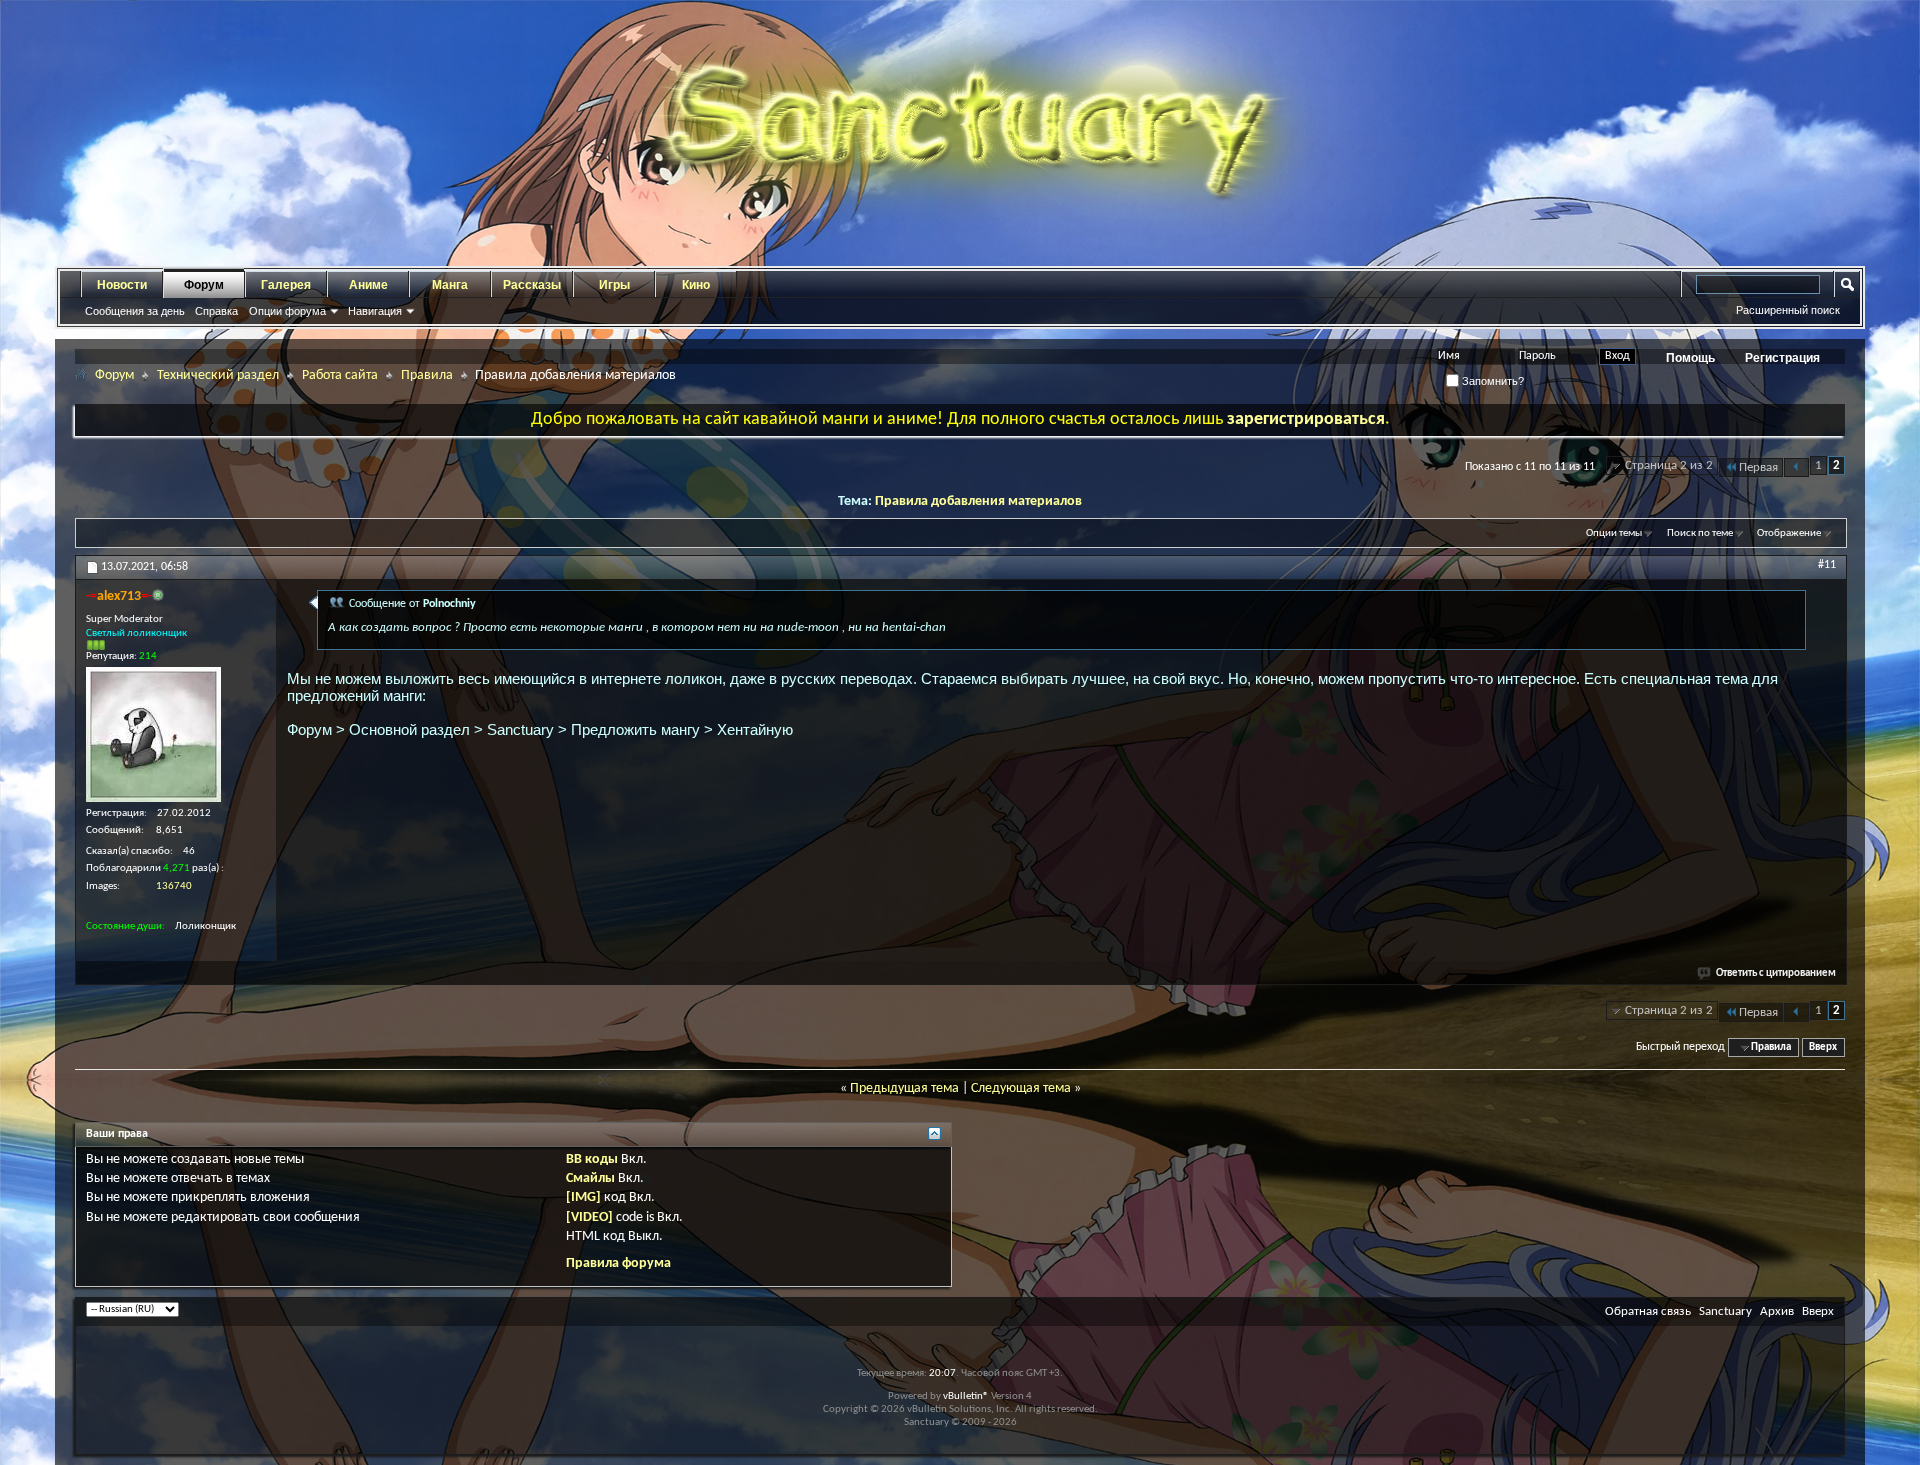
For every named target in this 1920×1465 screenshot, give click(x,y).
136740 (174, 886)
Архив (1777, 1311)
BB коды (592, 1159)
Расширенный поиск (1788, 310)
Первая (1758, 467)
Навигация (375, 311)
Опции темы (1614, 533)
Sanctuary (1725, 1311)
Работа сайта (340, 375)
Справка (216, 311)
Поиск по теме (1700, 533)
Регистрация (1782, 358)
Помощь (1690, 358)
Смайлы (590, 1178)
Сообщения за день (135, 311)
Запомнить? (1491, 381)
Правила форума (618, 1263)
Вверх (1823, 1047)
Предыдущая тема (904, 1088)
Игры (614, 285)
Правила (427, 375)
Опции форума (287, 311)
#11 (1827, 565)
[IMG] (583, 1197)
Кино (696, 285)
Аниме (368, 285)
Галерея (286, 285)
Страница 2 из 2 (1669, 465)
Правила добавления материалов (978, 501)
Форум (204, 285)
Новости (122, 285)
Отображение (1789, 533)
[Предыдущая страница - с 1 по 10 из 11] (1796, 467)
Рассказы (532, 285)
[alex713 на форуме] (153, 734)
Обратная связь (1648, 1311)
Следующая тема (1021, 1088)
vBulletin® (966, 1396)
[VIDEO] (589, 1217)
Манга (450, 285)
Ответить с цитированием (1776, 973)
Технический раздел (218, 375)
